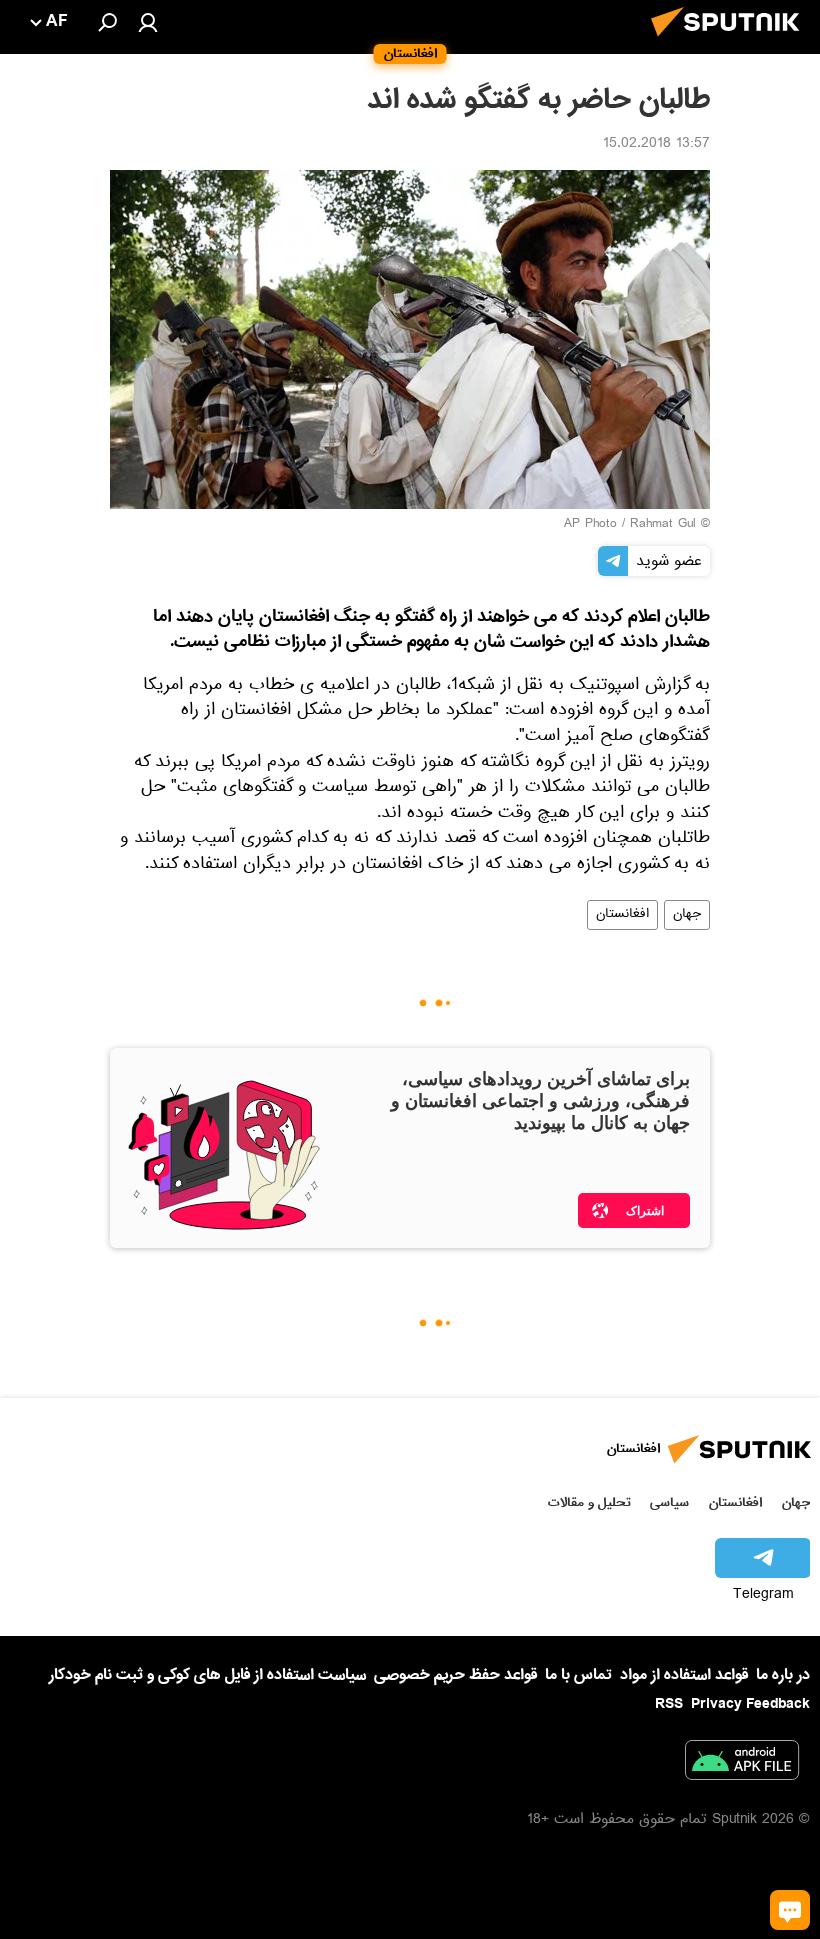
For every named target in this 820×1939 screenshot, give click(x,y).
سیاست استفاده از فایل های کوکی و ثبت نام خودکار (207, 1675)
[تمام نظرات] (790, 1910)
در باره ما (783, 1675)
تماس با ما (578, 1675)
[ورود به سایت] (148, 22)
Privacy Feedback (750, 1704)
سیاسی (669, 1502)
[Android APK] (742, 1764)
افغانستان (622, 915)
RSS (669, 1704)
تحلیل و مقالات (589, 1502)
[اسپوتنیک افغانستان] (731, 42)
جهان (687, 915)
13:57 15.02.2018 (656, 145)
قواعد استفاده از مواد (684, 1675)
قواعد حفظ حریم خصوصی (455, 1675)
